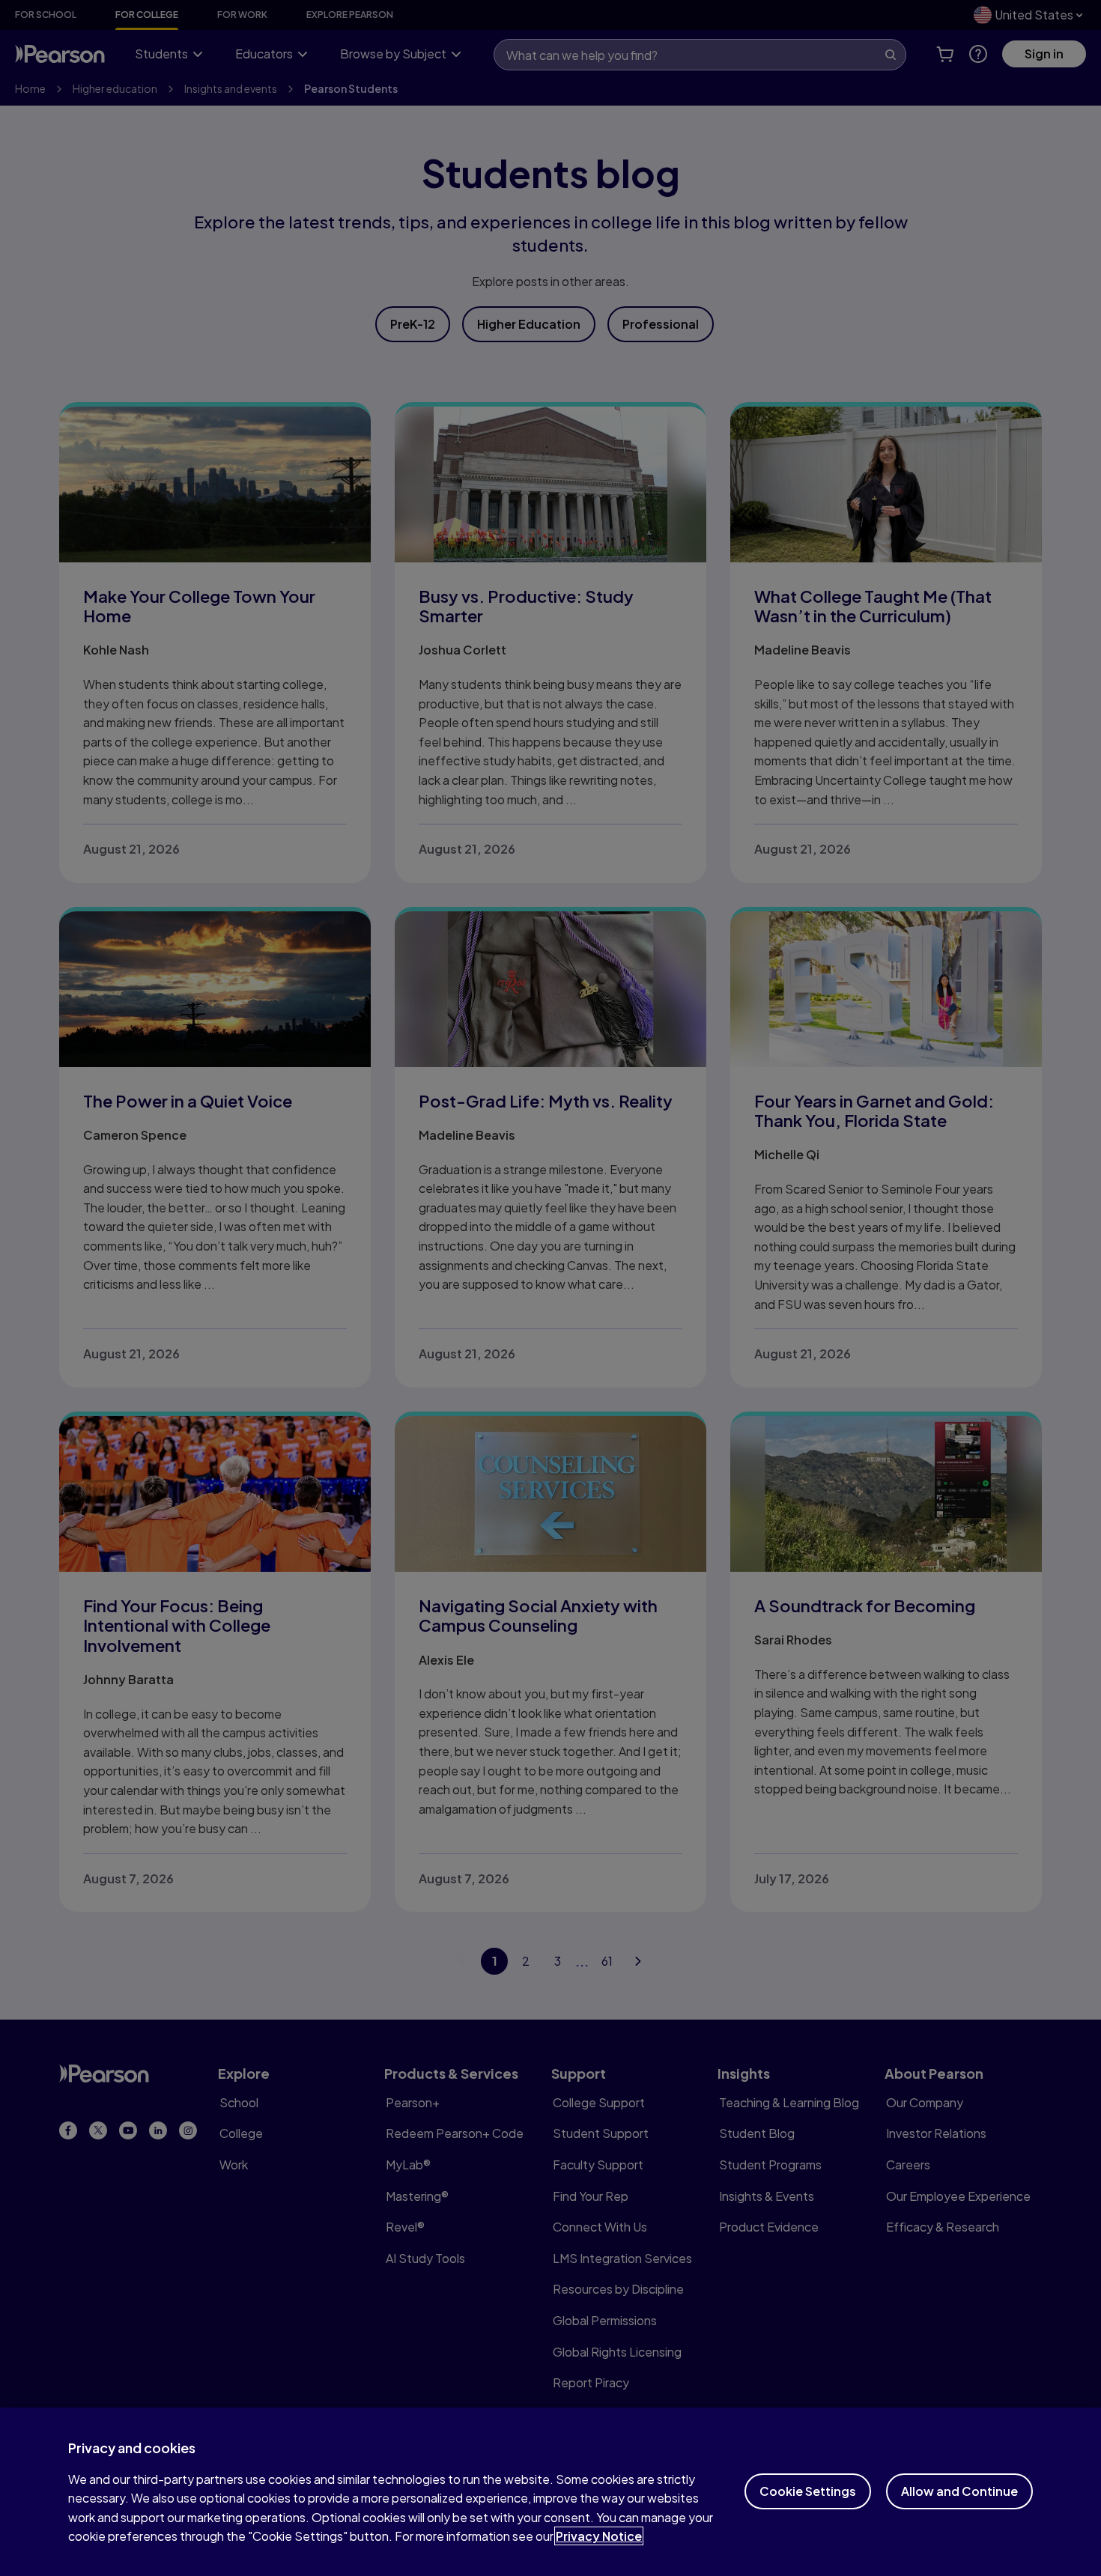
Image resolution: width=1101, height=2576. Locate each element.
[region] (550, 2492)
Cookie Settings (808, 2491)
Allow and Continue (959, 2491)
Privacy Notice (599, 2536)
